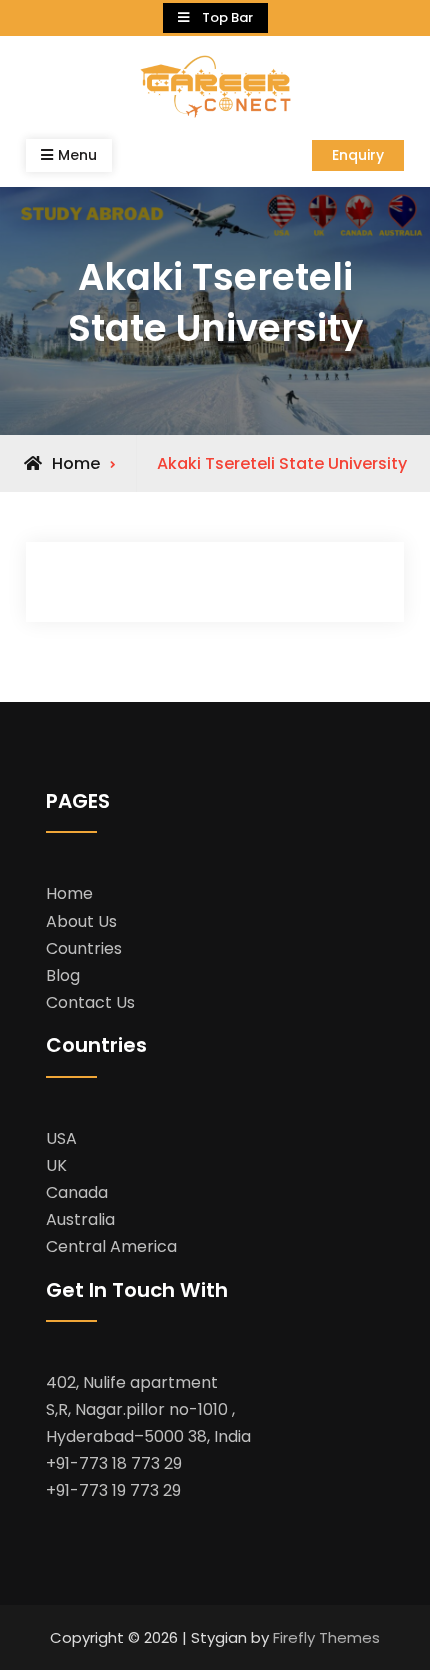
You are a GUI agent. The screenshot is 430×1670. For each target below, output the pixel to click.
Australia (80, 1219)
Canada (77, 1192)
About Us (81, 921)
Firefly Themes (326, 1637)
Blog (63, 975)
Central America (111, 1246)
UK (56, 1165)
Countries (84, 948)
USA (61, 1138)
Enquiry (358, 155)
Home (69, 893)
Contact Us (90, 1002)
